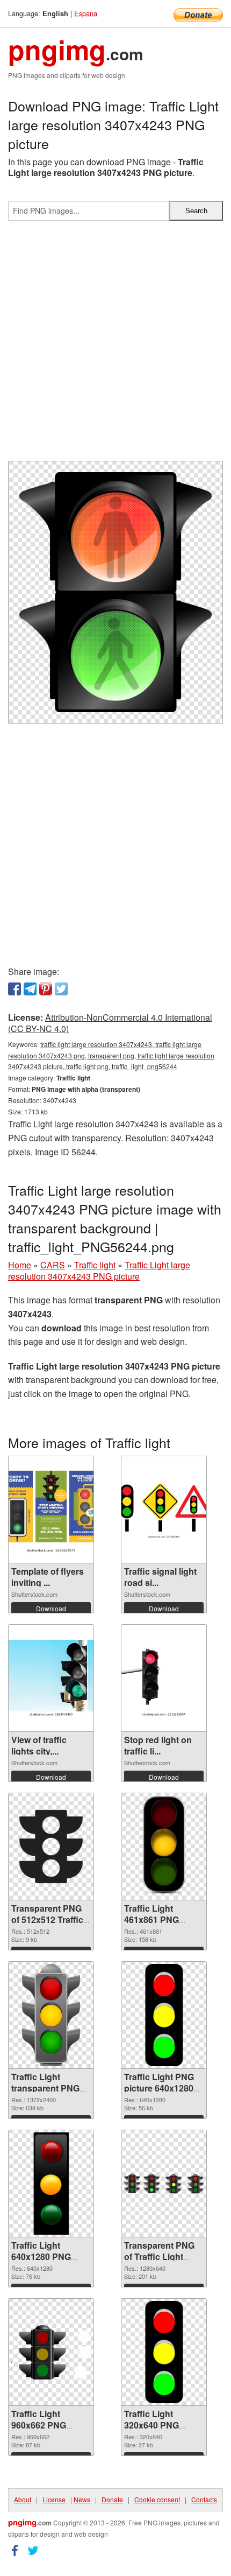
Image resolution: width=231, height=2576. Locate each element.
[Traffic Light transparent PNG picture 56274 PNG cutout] (51, 2015)
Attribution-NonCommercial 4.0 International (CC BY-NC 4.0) (110, 1023)
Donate (112, 2499)
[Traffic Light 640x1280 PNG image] (51, 2184)
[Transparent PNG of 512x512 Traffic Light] (51, 1847)
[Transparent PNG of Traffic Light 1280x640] (164, 2184)
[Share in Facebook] (15, 989)
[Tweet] (61, 989)
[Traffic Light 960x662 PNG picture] (51, 2352)
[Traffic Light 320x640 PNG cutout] (164, 2352)
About (23, 2499)
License (54, 2499)
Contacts (204, 2499)
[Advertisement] (115, 345)
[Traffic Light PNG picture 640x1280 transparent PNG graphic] (164, 2015)
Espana (86, 13)
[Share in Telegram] (30, 989)
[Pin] (46, 989)
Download (51, 1608)
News (82, 2499)
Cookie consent (157, 2499)
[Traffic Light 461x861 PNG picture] (164, 1847)
